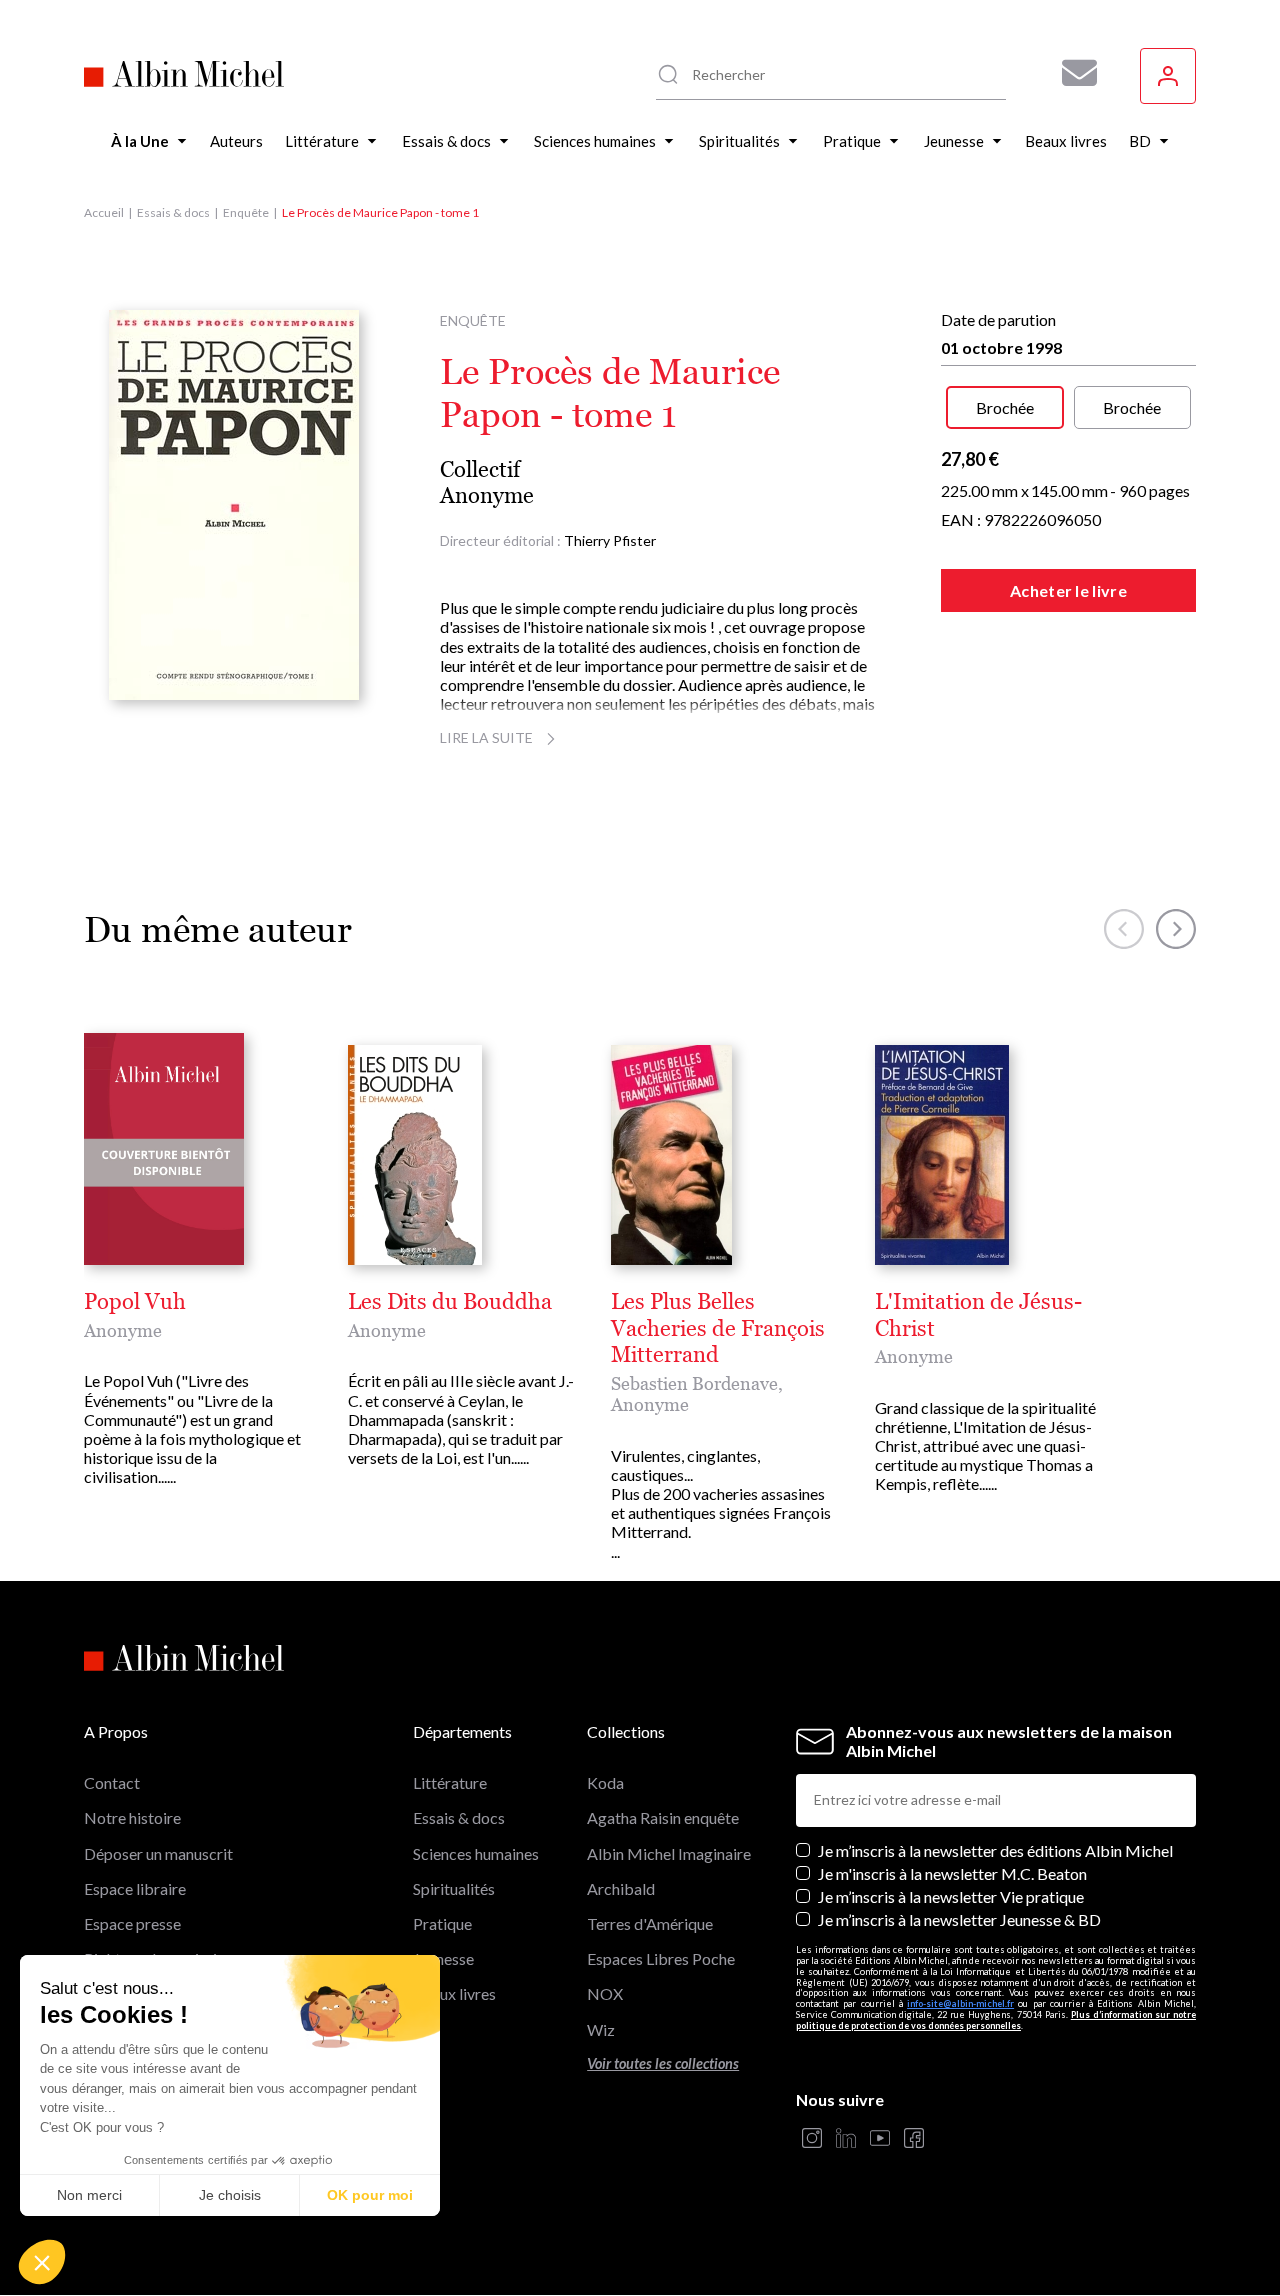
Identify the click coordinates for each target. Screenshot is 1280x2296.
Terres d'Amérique (650, 1923)
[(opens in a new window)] (812, 2139)
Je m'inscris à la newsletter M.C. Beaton (952, 1873)
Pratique (442, 1923)
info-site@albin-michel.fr (960, 2003)
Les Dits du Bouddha (450, 1302)
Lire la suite (486, 737)
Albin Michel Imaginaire (669, 1853)
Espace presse (132, 1923)
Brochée (1005, 407)
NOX (605, 1993)
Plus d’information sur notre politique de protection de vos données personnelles (996, 2020)
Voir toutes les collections (663, 2063)
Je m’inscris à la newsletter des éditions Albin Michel (995, 1850)
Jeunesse (443, 1958)
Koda (605, 1782)
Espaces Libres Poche (661, 1958)
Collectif (480, 469)
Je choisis (230, 2195)
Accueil (104, 212)
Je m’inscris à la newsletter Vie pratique (951, 1896)
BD (424, 2029)
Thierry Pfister (610, 540)
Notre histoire (132, 1817)
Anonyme (487, 495)
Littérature (450, 1782)
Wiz (601, 2029)
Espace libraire (135, 1888)
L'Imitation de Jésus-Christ (978, 1315)
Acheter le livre (1068, 590)
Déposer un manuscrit (158, 1853)
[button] (42, 2262)
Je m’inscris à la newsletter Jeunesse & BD (959, 1919)
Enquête (246, 212)
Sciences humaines (476, 1853)
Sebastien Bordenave (694, 1383)
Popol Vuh (135, 1302)
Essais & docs (173, 212)
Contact (112, 1782)
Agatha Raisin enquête (663, 1817)
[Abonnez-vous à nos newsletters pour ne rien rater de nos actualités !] (1072, 73)
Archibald (621, 1888)
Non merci (89, 2195)
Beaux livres (454, 1993)
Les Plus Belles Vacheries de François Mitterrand (718, 1328)
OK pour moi (370, 2195)
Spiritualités (454, 1888)
